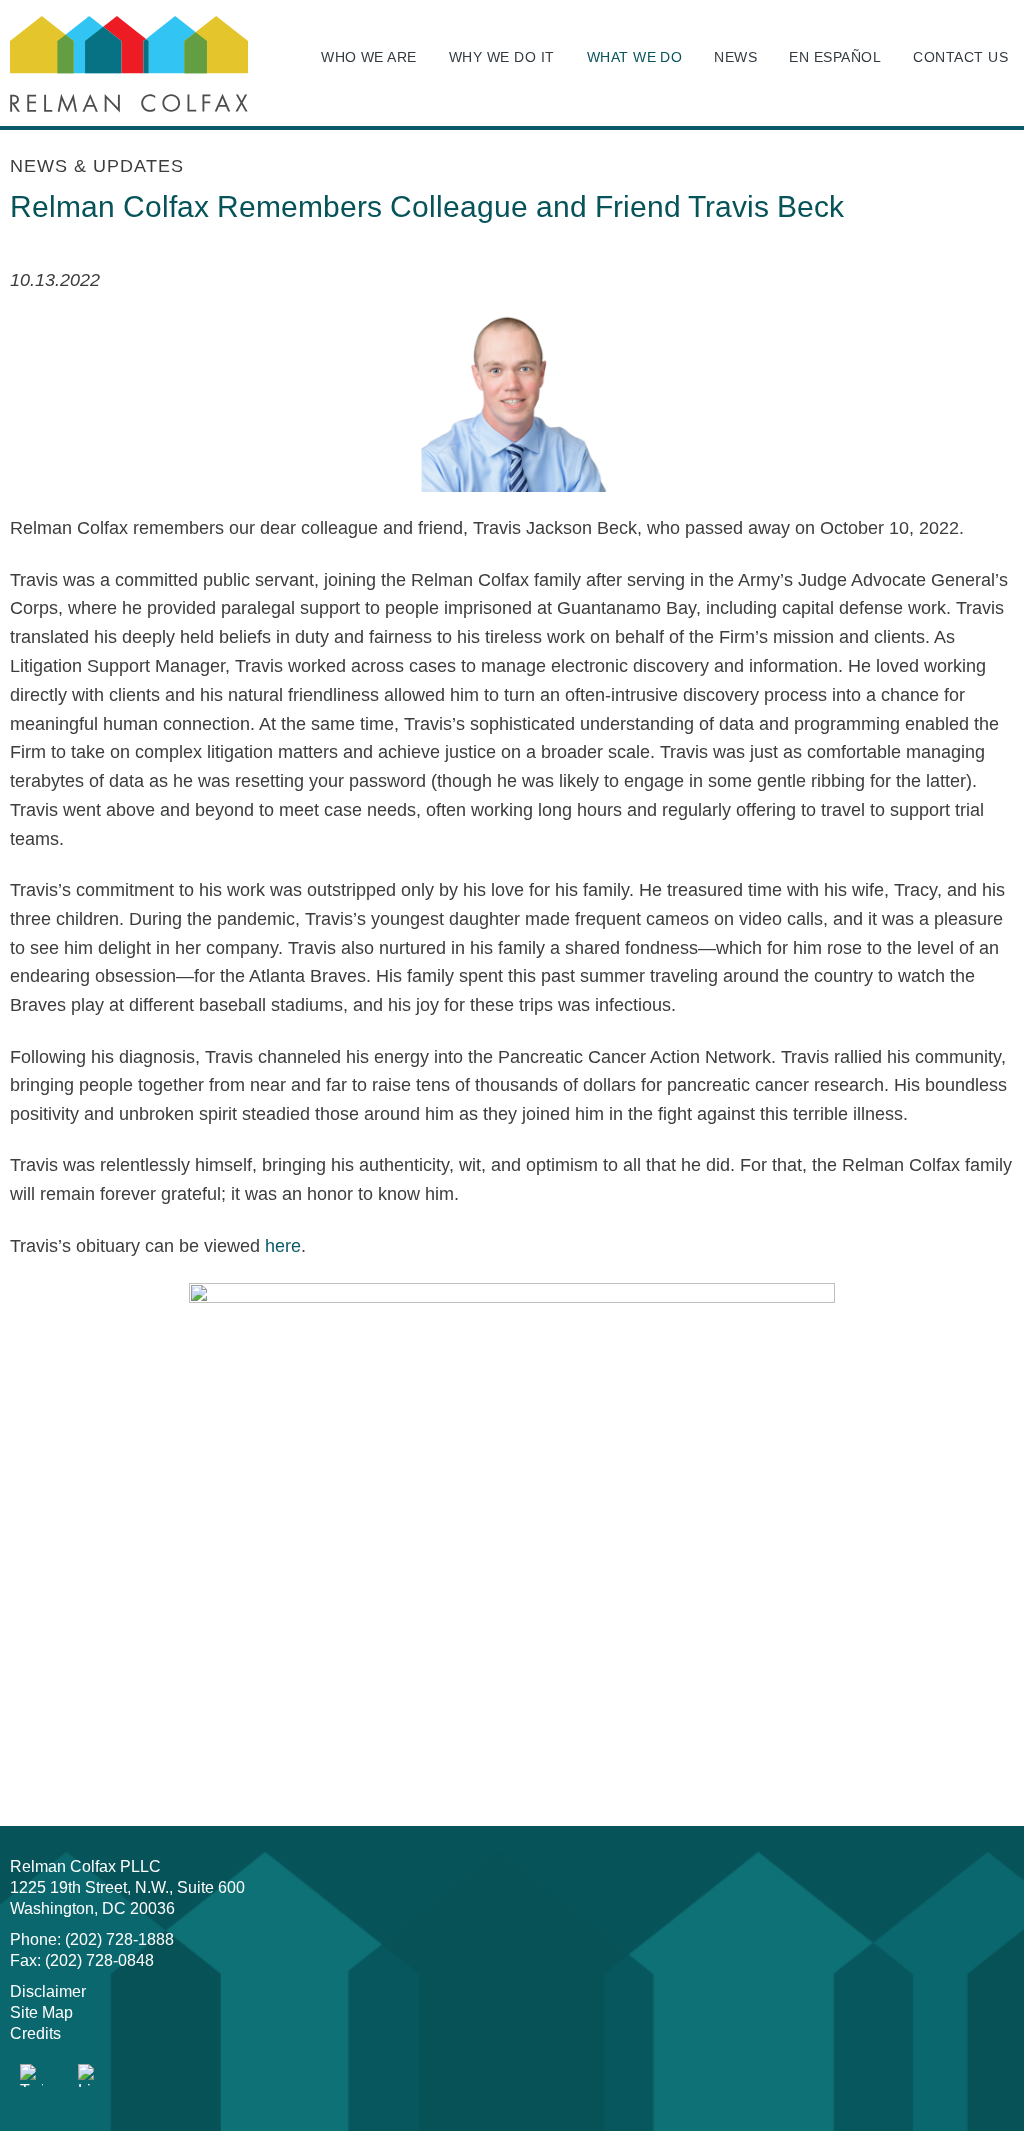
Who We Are (369, 57)
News (735, 57)
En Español (835, 57)
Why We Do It (502, 57)
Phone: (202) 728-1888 (92, 1939)
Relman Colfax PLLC (85, 1866)
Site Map (41, 2012)
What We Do (635, 57)
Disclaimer (48, 1991)
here (283, 1246)
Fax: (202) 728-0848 (82, 1960)
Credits (35, 2033)
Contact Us (960, 57)
